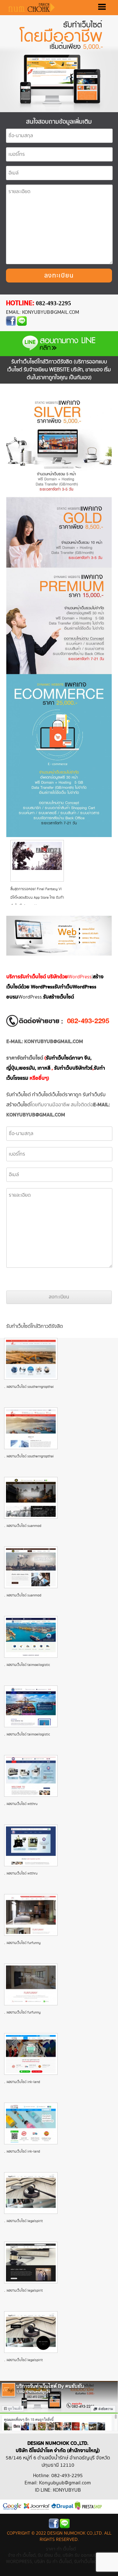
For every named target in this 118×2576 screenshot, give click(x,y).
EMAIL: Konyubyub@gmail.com (42, 312)
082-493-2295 (53, 303)
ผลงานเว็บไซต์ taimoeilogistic (28, 1665)
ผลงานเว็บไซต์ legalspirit (25, 2221)
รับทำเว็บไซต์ (19, 1095)
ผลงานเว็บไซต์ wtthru (22, 1804)
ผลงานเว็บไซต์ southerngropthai (30, 1387)
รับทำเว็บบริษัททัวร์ (73, 1068)
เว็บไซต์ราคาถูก (66, 1095)
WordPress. (31, 997)
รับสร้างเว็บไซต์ (59, 997)
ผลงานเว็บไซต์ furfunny (24, 1943)
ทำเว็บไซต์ (42, 1095)
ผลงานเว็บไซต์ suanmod (24, 1526)
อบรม (12, 997)
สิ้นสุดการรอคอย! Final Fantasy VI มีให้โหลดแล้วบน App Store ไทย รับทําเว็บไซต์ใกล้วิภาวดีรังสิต (37, 898)
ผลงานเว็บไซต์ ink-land (23, 2082)
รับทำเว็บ (91, 1095)
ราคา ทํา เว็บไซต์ (61, 2549)
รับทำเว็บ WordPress (75, 987)
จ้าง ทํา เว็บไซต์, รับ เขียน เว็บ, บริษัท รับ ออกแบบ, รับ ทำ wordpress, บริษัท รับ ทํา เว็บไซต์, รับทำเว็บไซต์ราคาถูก (59, 2558)
